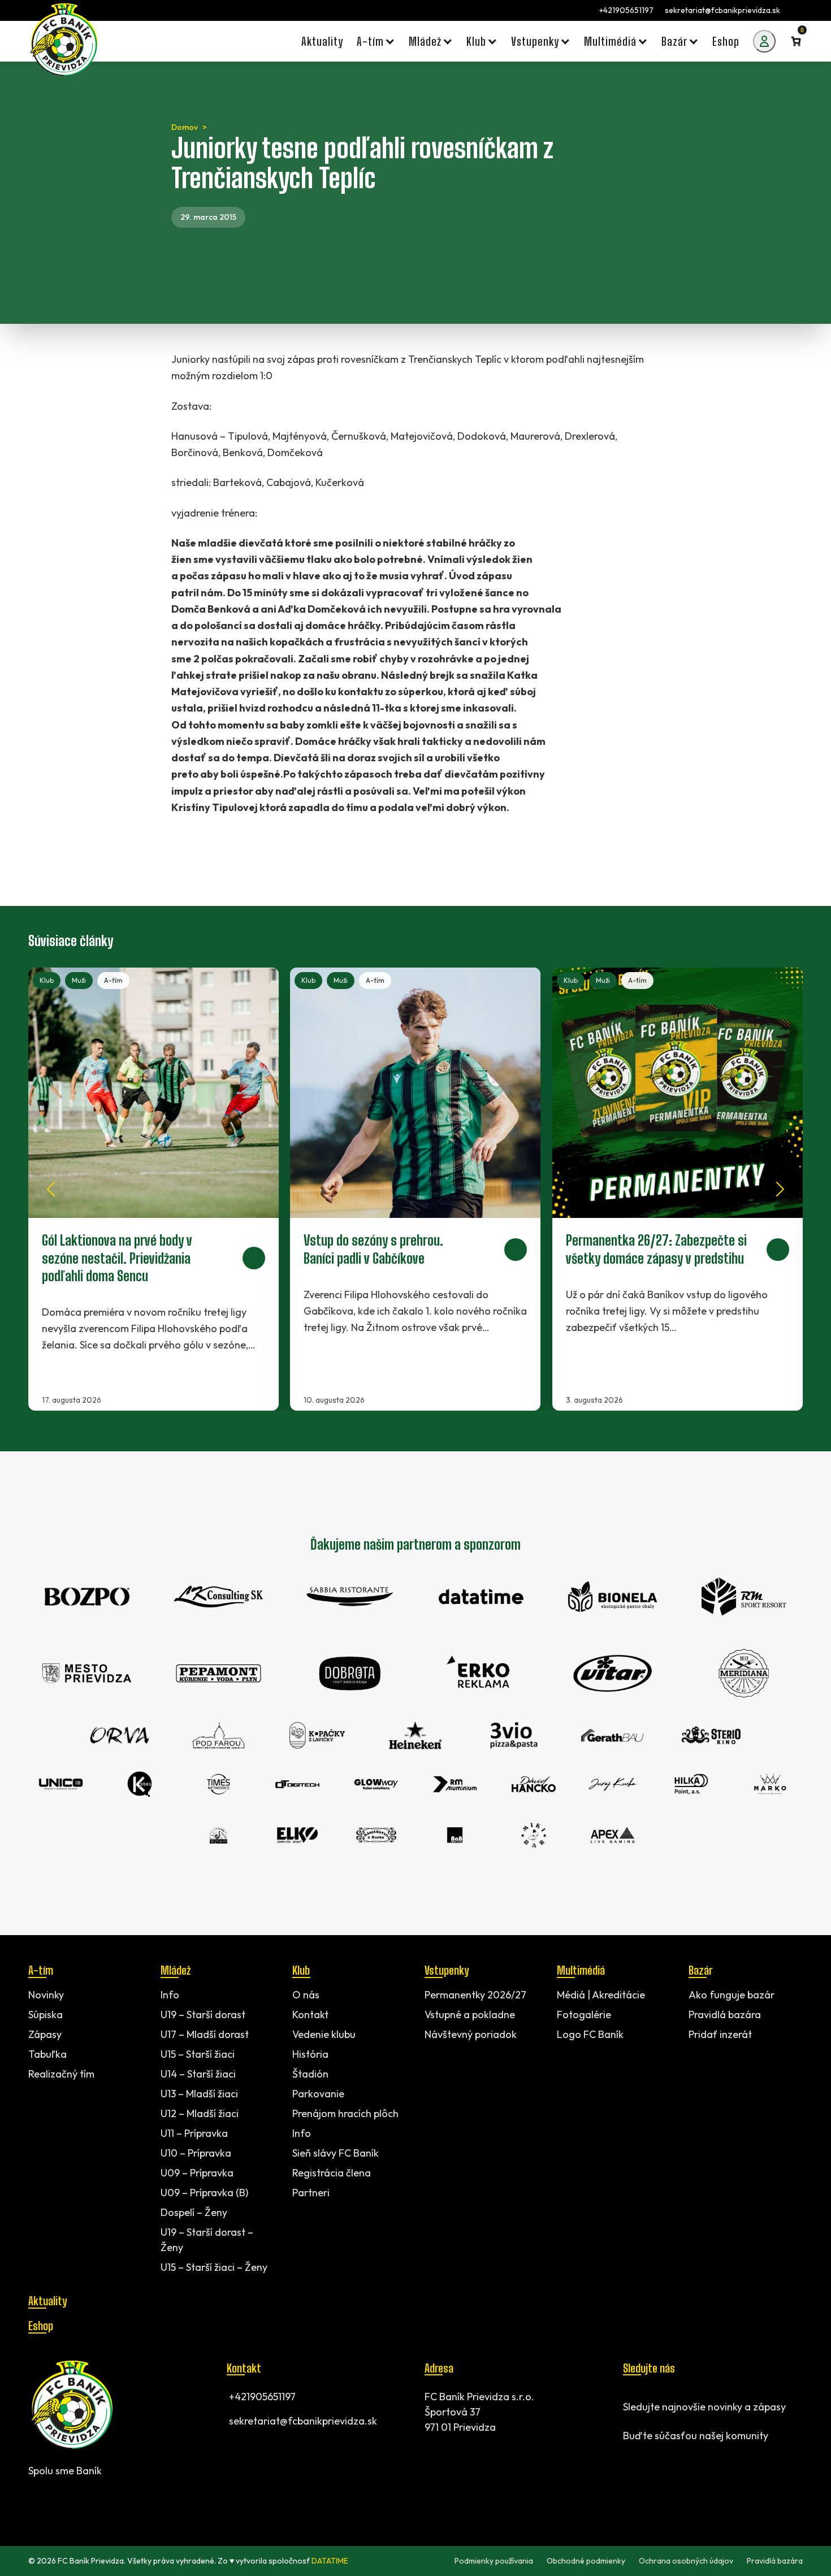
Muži (79, 980)
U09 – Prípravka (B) (204, 2193)
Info (170, 1995)
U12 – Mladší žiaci (200, 2113)
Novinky (46, 1995)
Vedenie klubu (324, 2034)
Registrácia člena (332, 2173)
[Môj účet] (764, 41)
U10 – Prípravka (196, 2153)
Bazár (700, 1970)
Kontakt (310, 2015)
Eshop (41, 2326)
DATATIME (330, 2561)
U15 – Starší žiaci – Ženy (214, 2267)
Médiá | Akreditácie (601, 1995)
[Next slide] (780, 1189)
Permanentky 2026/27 (475, 1995)
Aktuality (47, 2301)
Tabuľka (47, 2054)
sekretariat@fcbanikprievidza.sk (722, 10)
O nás (306, 1995)
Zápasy (45, 2034)
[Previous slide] (51, 1189)
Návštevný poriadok (471, 2034)
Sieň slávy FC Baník (336, 2153)
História (310, 2054)
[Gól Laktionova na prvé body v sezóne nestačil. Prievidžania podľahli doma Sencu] (153, 1189)
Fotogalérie (584, 2015)
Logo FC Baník (590, 2034)
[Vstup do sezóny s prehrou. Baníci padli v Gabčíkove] (415, 1189)
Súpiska (46, 2015)
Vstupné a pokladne (470, 2015)
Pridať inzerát (720, 2034)
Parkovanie (318, 2094)
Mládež (176, 1970)
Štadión (310, 2074)
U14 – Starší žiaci (198, 2074)
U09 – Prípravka (197, 2173)
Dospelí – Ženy (194, 2212)
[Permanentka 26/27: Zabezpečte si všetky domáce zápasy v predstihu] (678, 1189)
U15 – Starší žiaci (198, 2054)
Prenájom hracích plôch (345, 2113)
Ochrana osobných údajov (686, 2561)
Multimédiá (581, 1970)
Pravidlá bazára (725, 2015)
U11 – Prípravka (194, 2133)
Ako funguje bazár (732, 1995)
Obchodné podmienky (586, 2561)
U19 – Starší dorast (203, 2015)
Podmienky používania (494, 2561)
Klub (47, 980)
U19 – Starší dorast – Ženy (207, 2240)
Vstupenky (447, 1970)
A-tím (113, 980)
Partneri (311, 2193)
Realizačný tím (61, 2074)
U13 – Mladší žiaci (199, 2094)
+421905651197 (626, 10)
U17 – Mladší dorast (205, 2034)
